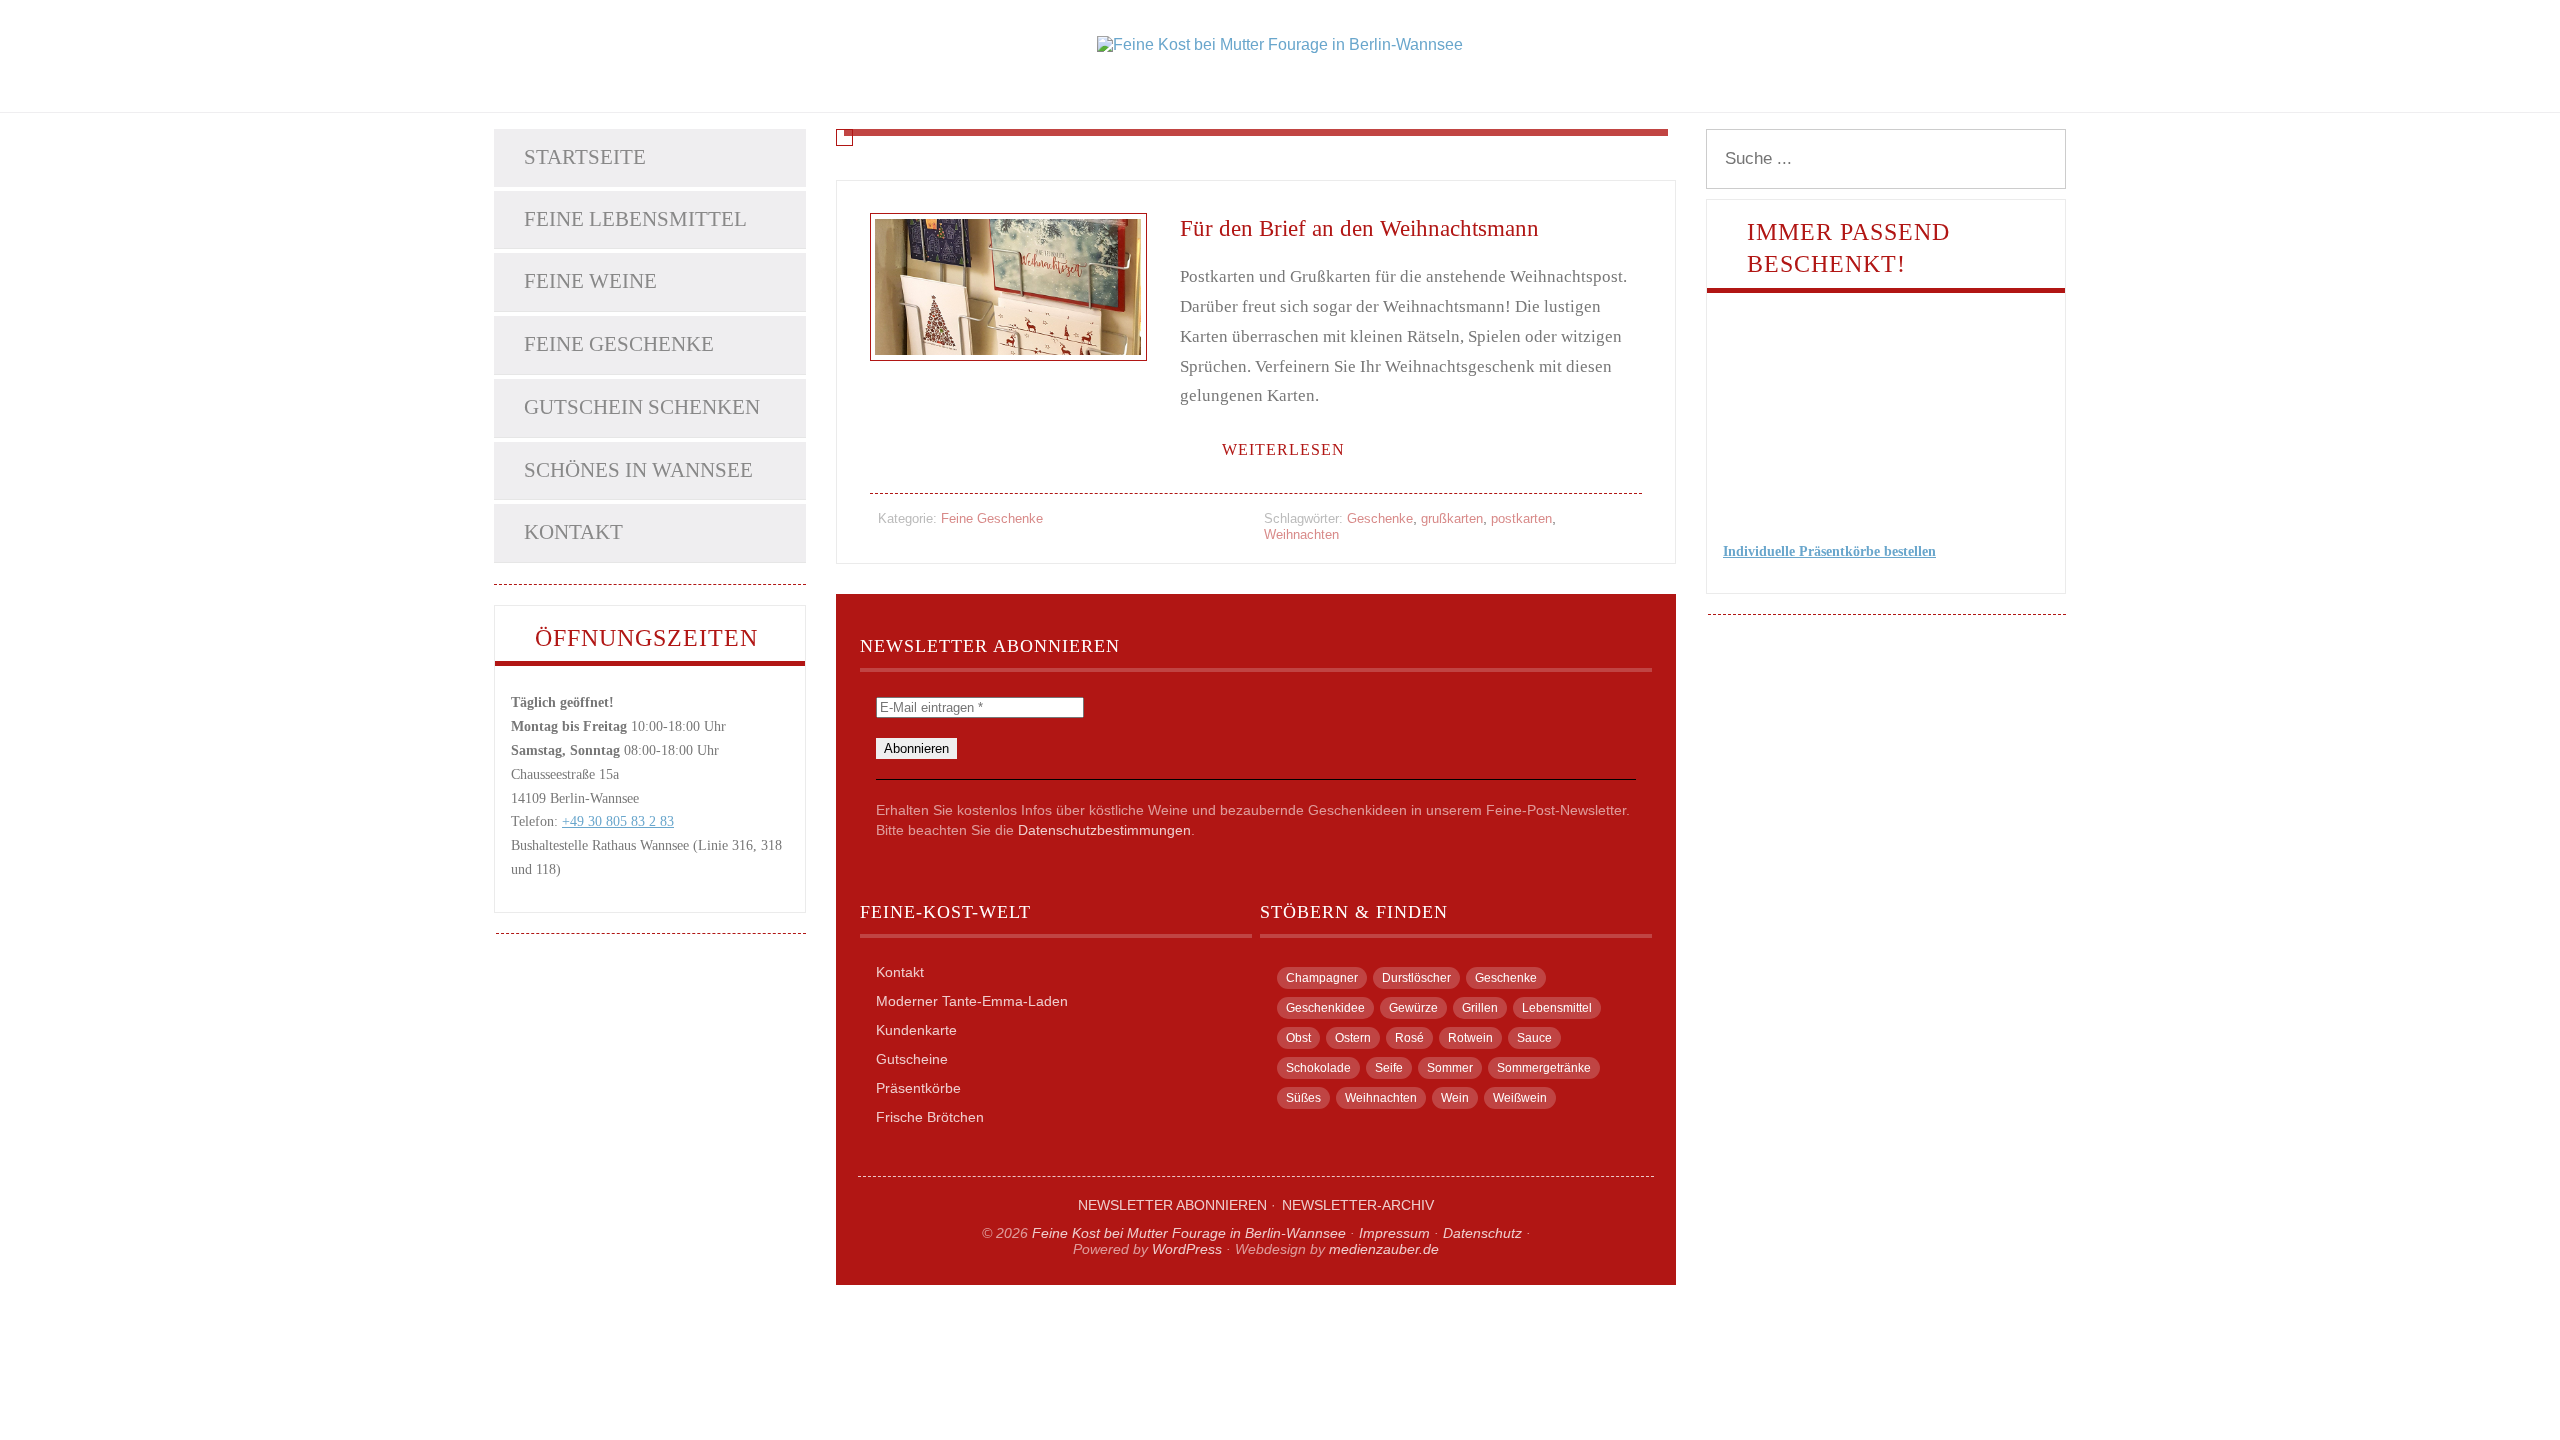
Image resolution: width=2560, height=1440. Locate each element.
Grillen (1480, 1008)
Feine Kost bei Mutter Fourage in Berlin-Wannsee (1189, 1233)
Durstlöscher (1416, 978)
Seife (1389, 1068)
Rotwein (1470, 1038)
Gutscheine (912, 1059)
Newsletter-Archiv (1358, 1205)
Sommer (1450, 1068)
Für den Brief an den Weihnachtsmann (1359, 228)
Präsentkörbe (918, 1088)
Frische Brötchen (930, 1117)
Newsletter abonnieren (1172, 1205)
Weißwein (1520, 1098)
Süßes (1303, 1098)
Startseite (585, 157)
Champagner (1322, 978)
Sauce (1534, 1038)
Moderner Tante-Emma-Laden (972, 1001)
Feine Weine (590, 281)
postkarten (1521, 518)
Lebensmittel (1557, 1008)
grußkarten (1452, 518)
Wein (1455, 1098)
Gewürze (1413, 1008)
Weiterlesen (1283, 449)
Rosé (1409, 1038)
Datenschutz (1482, 1233)
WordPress (1187, 1249)
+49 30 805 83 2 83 (618, 821)
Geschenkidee (1325, 1008)
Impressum (1394, 1233)
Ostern (1353, 1038)
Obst (1298, 1038)
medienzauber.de (1384, 1249)
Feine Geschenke (619, 344)
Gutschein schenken (642, 407)
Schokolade (1318, 1068)
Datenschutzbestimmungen (1104, 830)
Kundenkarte (916, 1030)
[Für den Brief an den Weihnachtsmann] (1008, 385)
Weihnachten (1301, 534)
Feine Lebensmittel (635, 219)
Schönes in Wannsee (638, 470)
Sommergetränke (1544, 1068)
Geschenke (1380, 518)
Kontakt (573, 532)
